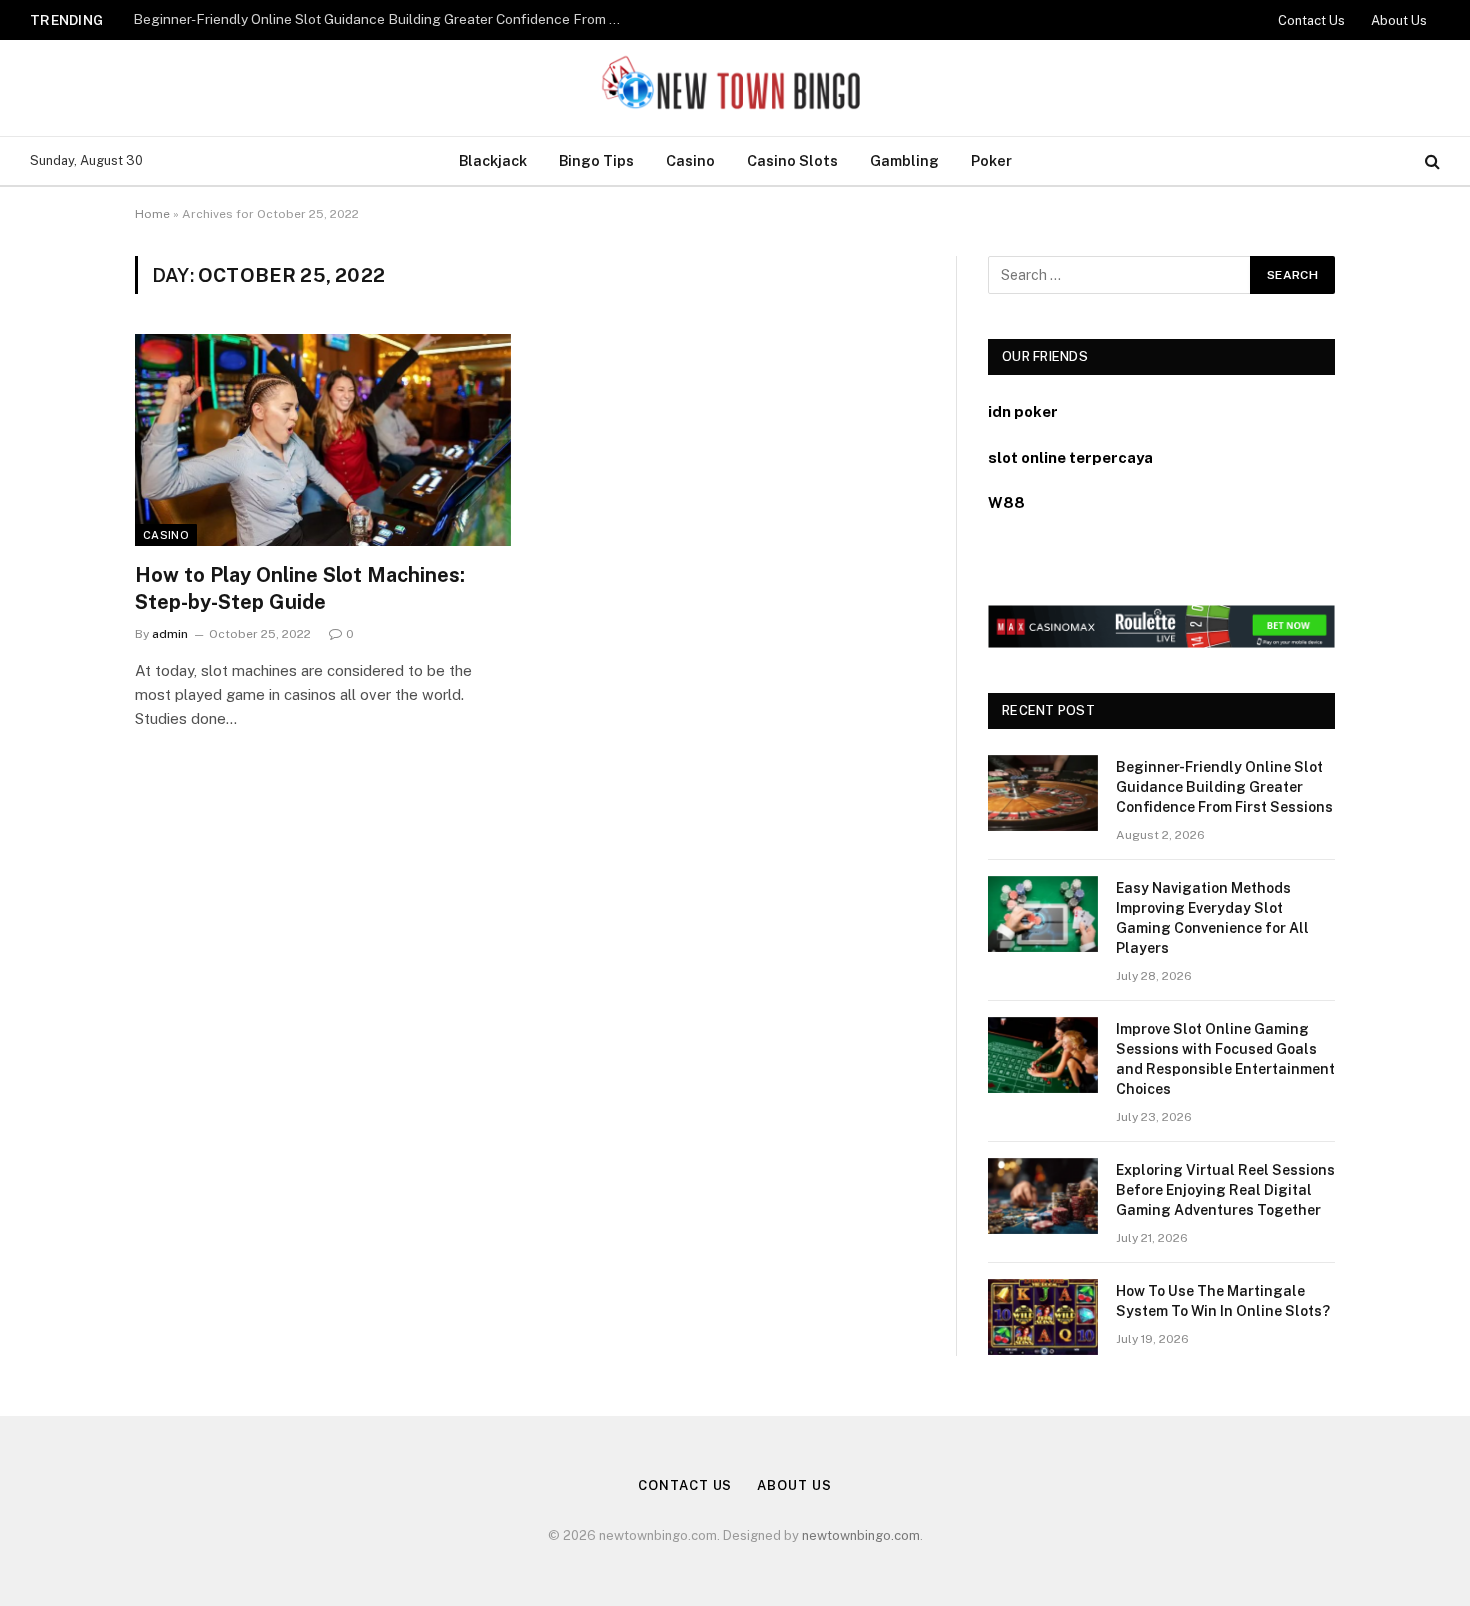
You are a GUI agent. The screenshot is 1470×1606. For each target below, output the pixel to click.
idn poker (1023, 411)
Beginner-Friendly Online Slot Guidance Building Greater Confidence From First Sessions (383, 19)
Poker (991, 160)
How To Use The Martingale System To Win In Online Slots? (1223, 1301)
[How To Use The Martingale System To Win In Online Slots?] (1043, 1317)
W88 (1006, 502)
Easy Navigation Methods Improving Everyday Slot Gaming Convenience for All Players (1212, 918)
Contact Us (1311, 20)
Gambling (904, 160)
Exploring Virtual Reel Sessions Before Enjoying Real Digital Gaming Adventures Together (1225, 1190)
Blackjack (493, 160)
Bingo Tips (596, 160)
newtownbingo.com (861, 1535)
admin (170, 634)
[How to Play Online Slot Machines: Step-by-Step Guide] (323, 440)
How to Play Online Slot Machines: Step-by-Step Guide (300, 588)
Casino (690, 160)
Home (152, 214)
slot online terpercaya (1070, 457)
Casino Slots (792, 160)
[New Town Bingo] (735, 88)
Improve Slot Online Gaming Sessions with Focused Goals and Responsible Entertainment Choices (1225, 1059)
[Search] (1430, 161)
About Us (1399, 20)
